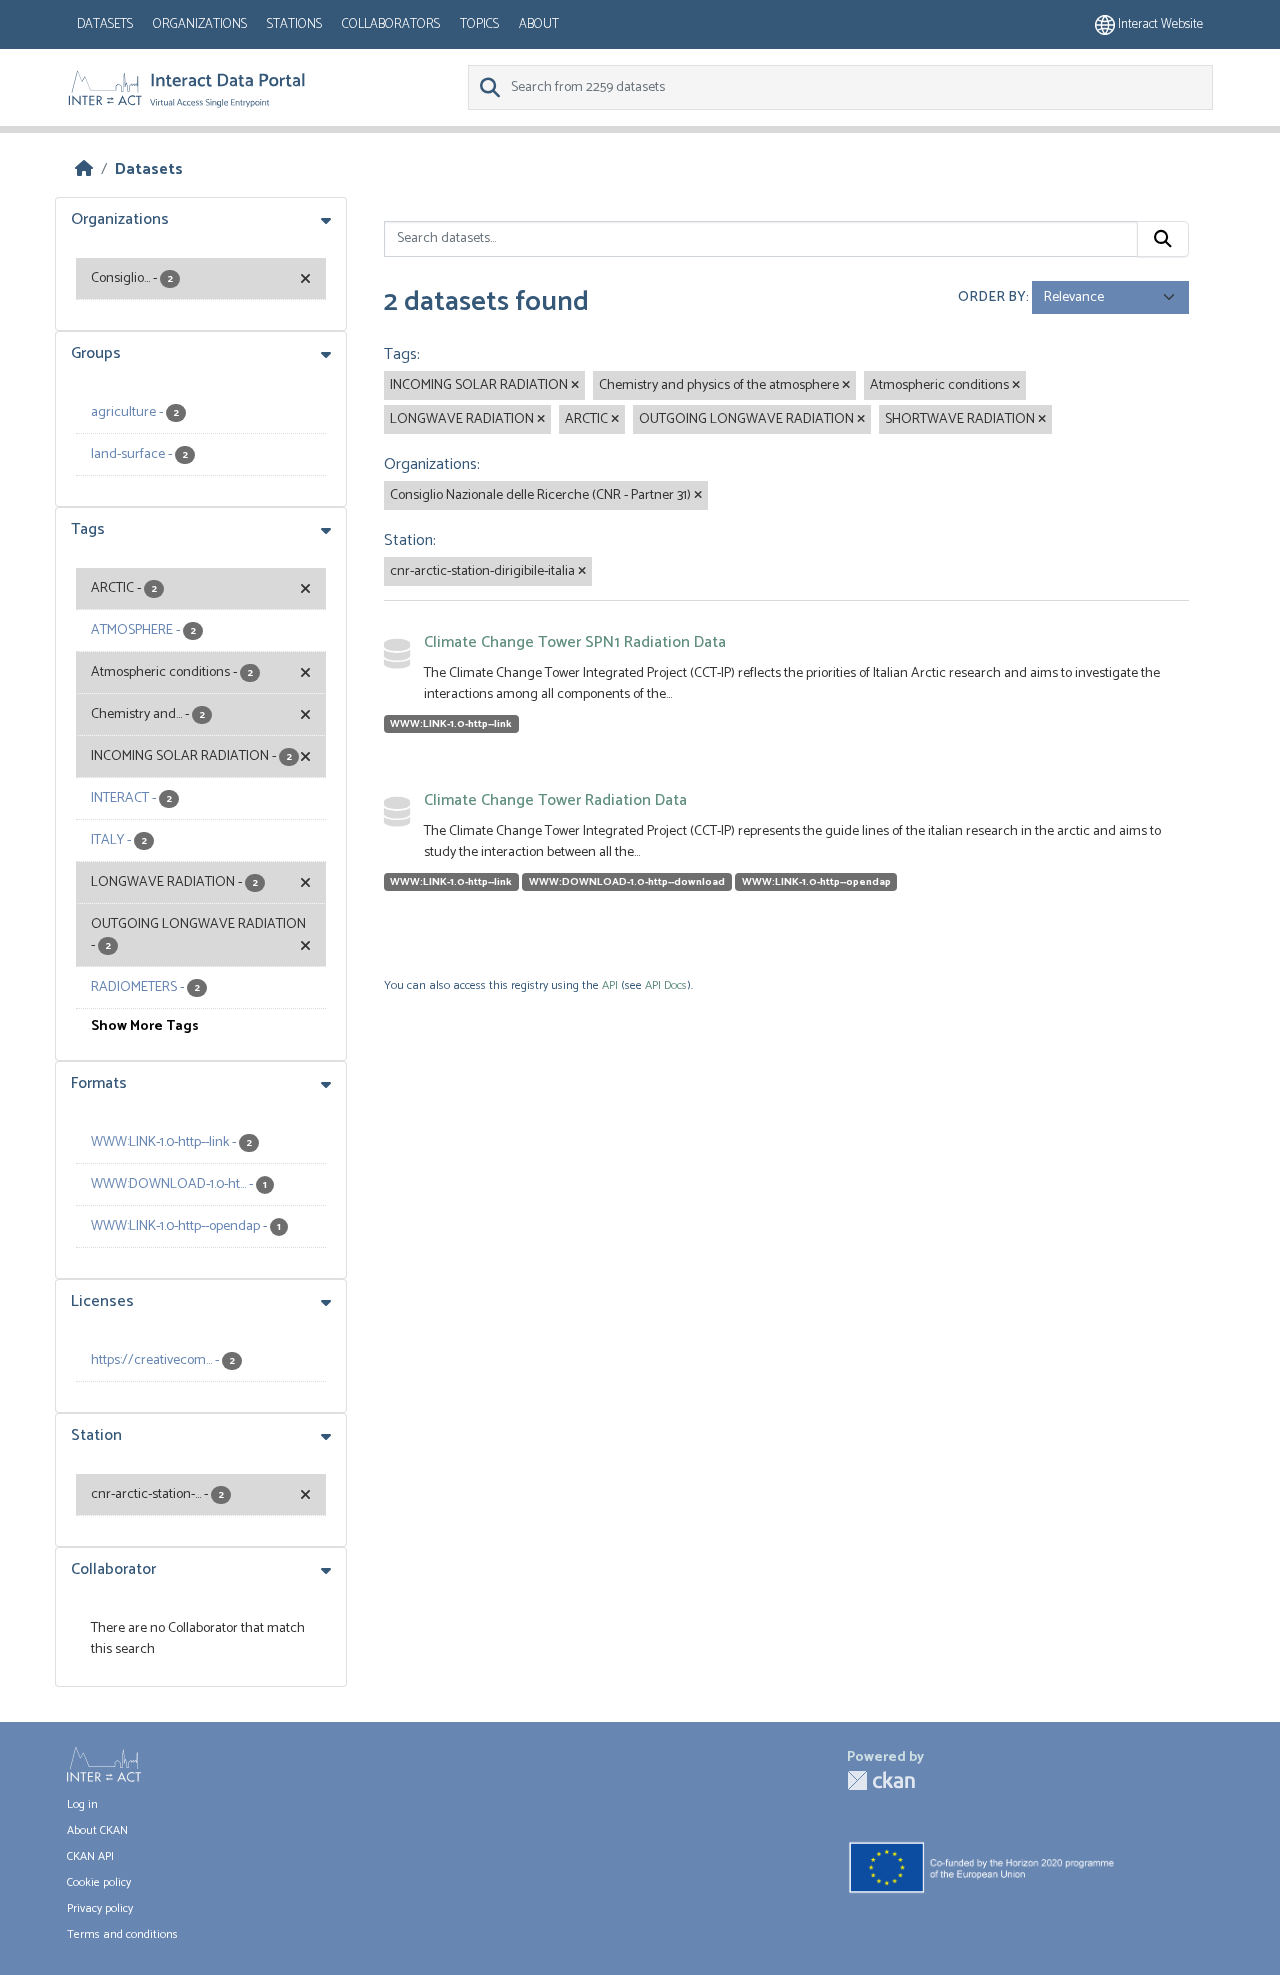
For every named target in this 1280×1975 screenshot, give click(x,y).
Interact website (1159, 24)
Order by (992, 297)
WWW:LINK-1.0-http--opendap (816, 882)
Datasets (105, 24)
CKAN (881, 1780)
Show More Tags (145, 1026)
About (539, 24)
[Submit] (1163, 239)
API (610, 985)
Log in (82, 1804)
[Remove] (575, 386)
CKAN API (90, 1856)
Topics (479, 24)
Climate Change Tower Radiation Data (555, 800)
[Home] (84, 169)
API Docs (666, 985)
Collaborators (391, 24)
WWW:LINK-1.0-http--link (451, 724)
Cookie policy (99, 1882)
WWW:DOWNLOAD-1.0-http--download (627, 882)
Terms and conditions (122, 1934)
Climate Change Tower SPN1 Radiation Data (575, 642)
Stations (294, 24)
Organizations (200, 24)
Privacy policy (100, 1908)
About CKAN (97, 1830)
